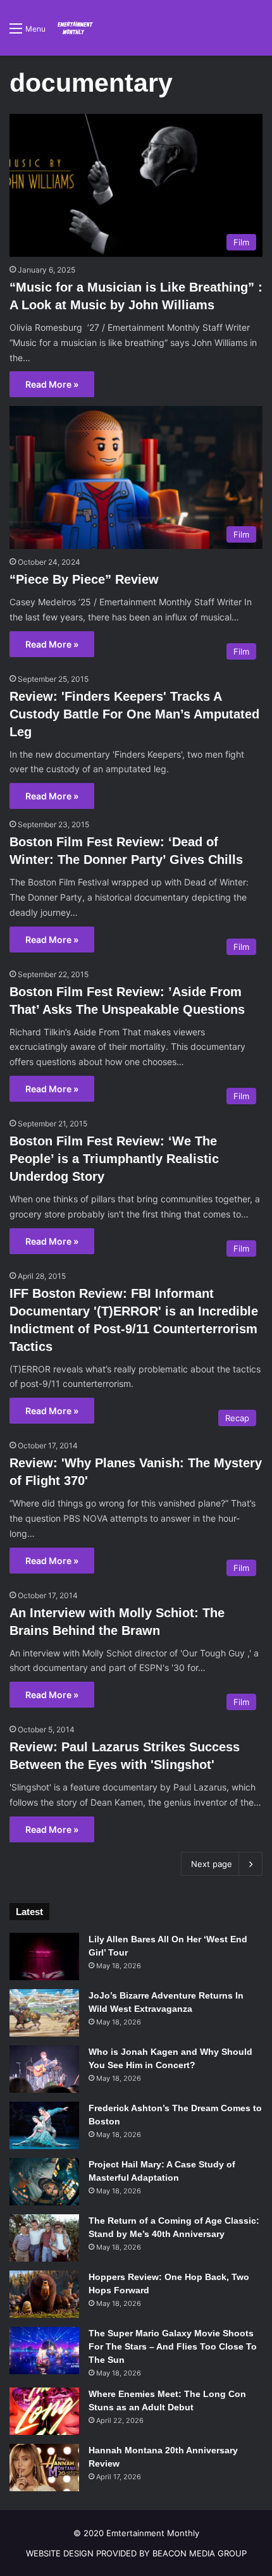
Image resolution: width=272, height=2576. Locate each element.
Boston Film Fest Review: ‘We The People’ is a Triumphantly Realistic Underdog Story (114, 1159)
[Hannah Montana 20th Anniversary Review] (44, 2468)
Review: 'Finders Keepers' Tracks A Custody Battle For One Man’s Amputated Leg (134, 714)
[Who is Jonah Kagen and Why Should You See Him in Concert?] (44, 2069)
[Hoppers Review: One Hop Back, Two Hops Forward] (44, 2294)
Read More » (52, 384)
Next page (212, 1864)
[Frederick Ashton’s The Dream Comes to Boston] (44, 2125)
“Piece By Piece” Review (84, 579)
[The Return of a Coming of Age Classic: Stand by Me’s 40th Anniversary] (44, 2238)
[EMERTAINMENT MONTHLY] (74, 28)
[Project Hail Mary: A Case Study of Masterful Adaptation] (44, 2182)
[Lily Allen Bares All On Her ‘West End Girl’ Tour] (44, 1957)
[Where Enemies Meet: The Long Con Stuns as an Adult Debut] (44, 2411)
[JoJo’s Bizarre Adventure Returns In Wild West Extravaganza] (44, 2013)
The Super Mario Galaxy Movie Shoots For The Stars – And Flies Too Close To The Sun (173, 2346)
